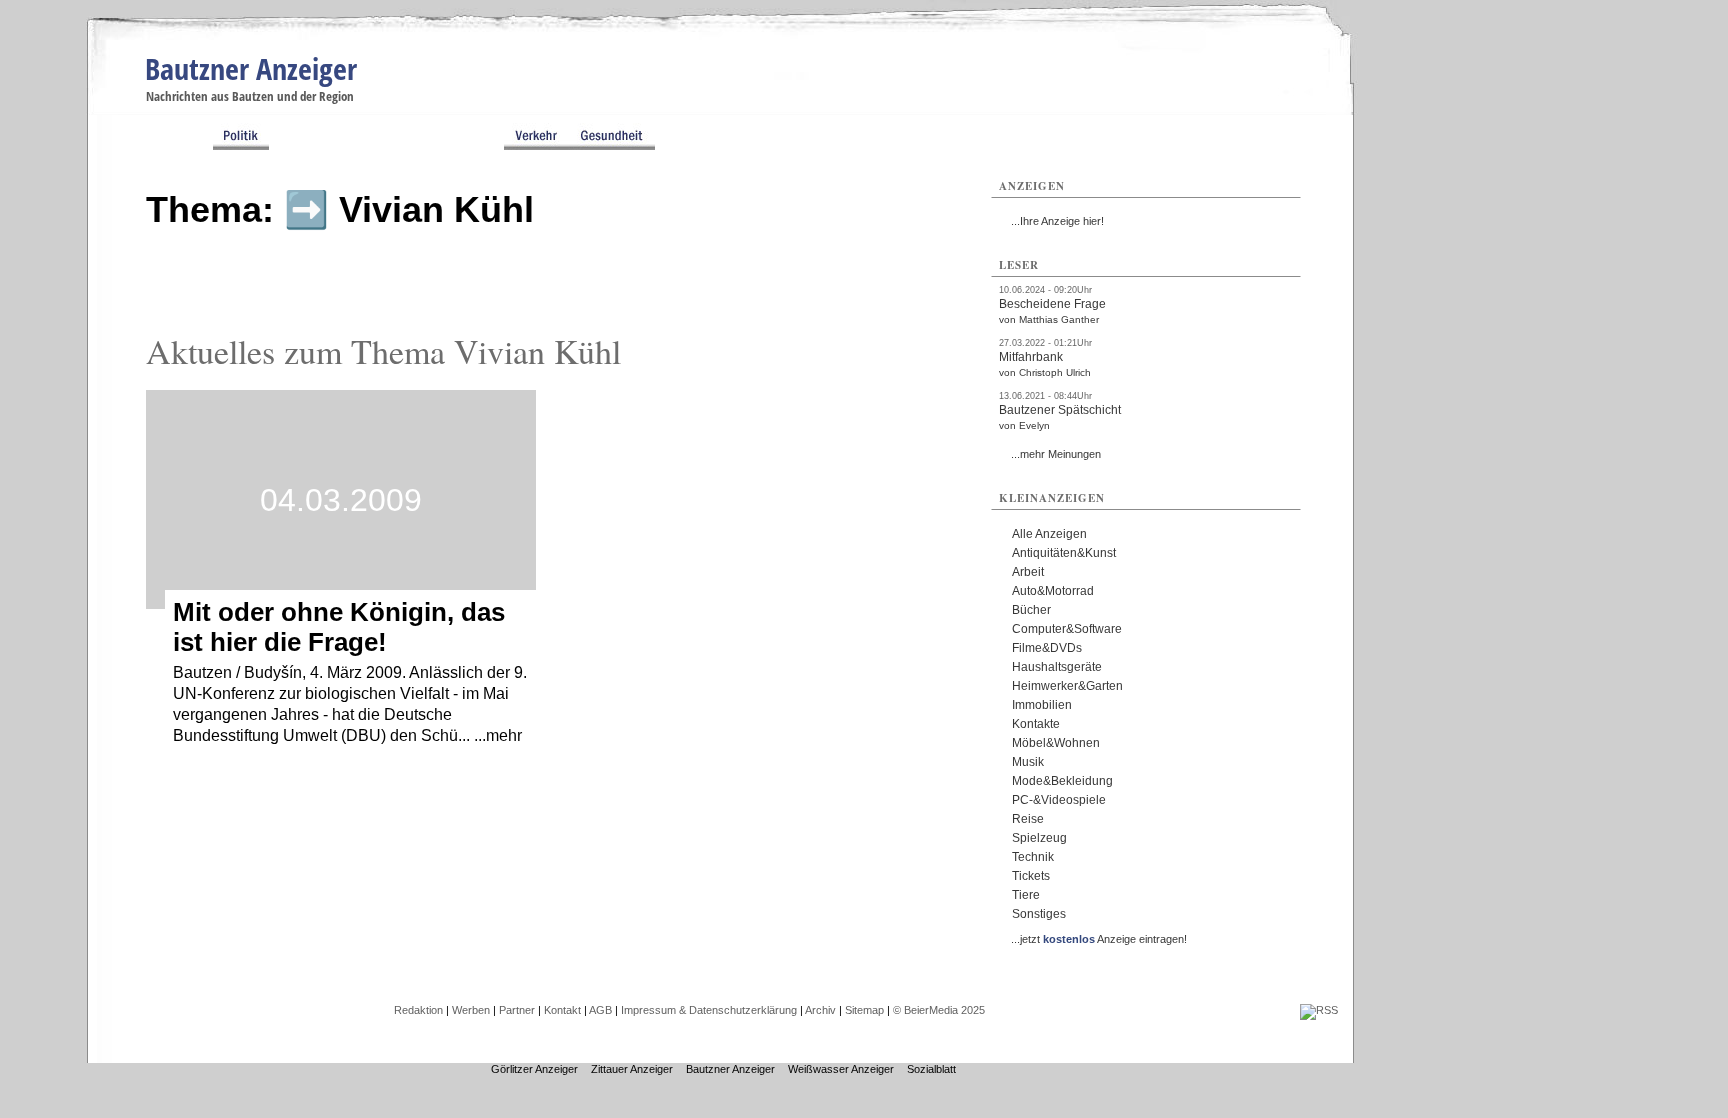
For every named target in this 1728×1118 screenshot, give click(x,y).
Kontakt (562, 1010)
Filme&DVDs (1047, 648)
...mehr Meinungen (1056, 454)
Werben (471, 1010)
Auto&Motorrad (1053, 591)
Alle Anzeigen (1049, 534)
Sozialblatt (931, 1069)
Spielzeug (1039, 838)
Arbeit (1028, 572)
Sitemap (864, 1010)
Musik (1028, 762)
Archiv (820, 1010)
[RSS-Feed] (1319, 1010)
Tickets (1031, 876)
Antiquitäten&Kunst (1064, 553)
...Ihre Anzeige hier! (1057, 221)
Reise (1028, 819)
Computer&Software (1067, 629)
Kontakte (1036, 724)
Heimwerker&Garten (1067, 686)
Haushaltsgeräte (1057, 667)
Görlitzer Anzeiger (534, 1069)
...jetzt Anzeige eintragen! (1099, 939)
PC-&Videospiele (1059, 800)
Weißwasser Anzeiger (841, 1069)
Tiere (1026, 895)
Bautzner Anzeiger (251, 68)
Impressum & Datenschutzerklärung (709, 1010)
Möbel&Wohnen (1056, 743)
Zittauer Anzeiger (632, 1069)
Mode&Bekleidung (1062, 781)
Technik (1033, 857)
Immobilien (1042, 705)
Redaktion (418, 1010)
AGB (600, 1010)
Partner (517, 1010)
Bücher (1031, 610)
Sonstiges (1039, 914)
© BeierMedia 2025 (939, 1010)
